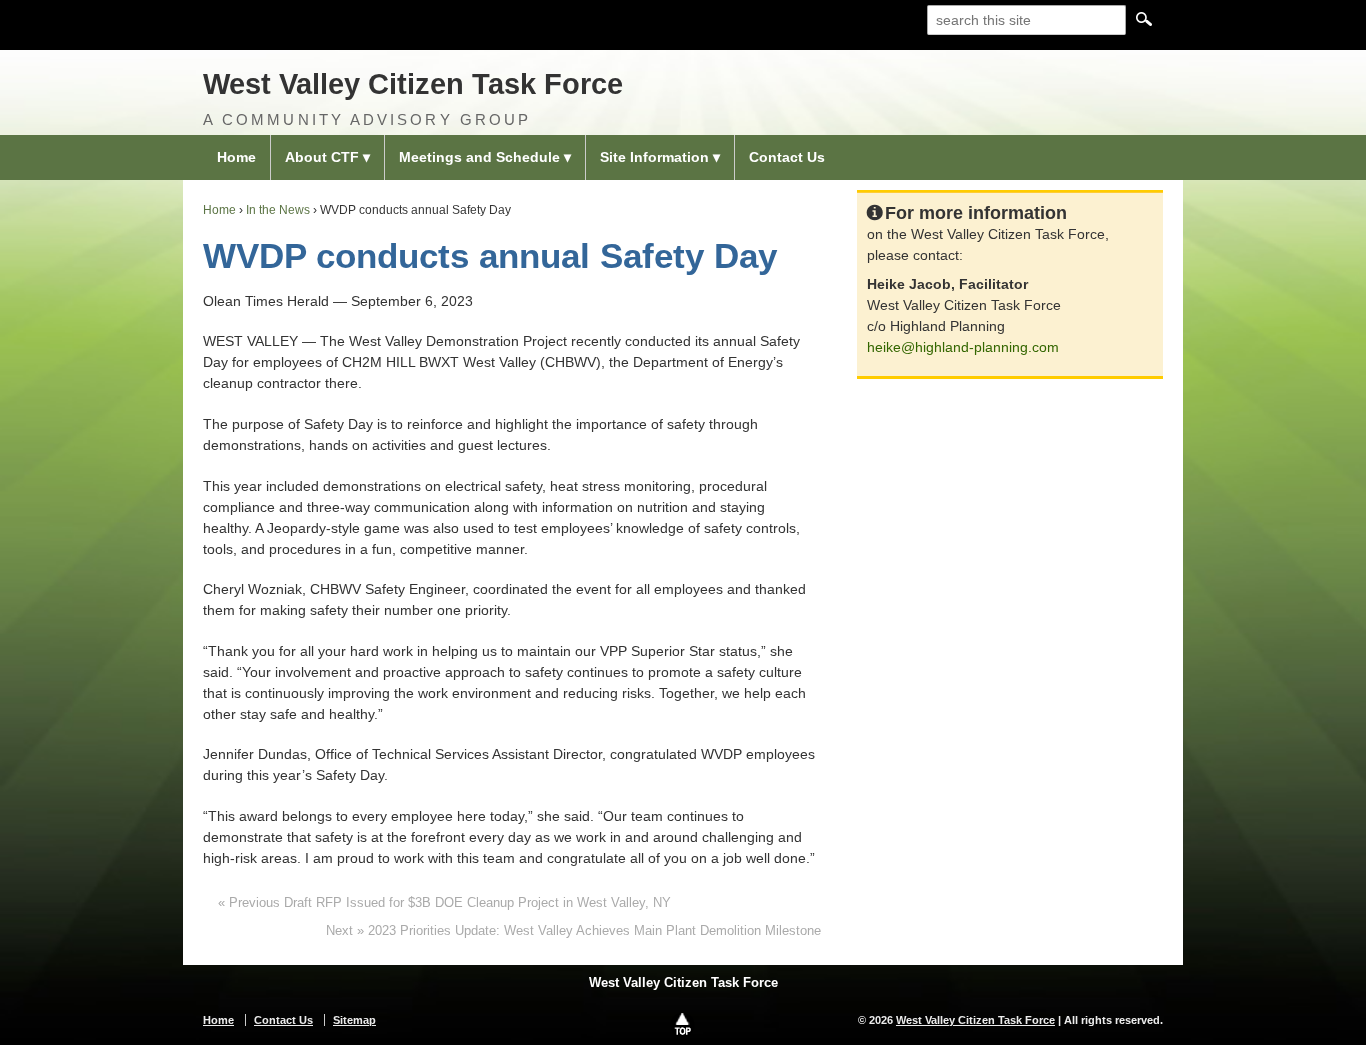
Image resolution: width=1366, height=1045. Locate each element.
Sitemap (354, 1020)
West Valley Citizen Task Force (413, 84)
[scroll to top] (683, 1023)
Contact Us (787, 157)
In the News (278, 210)
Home (236, 157)
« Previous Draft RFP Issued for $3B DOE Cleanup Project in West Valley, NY (444, 902)
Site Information (654, 157)
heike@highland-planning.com (963, 347)
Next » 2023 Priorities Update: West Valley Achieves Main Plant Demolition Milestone (573, 930)
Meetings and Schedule (479, 157)
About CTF (322, 157)
